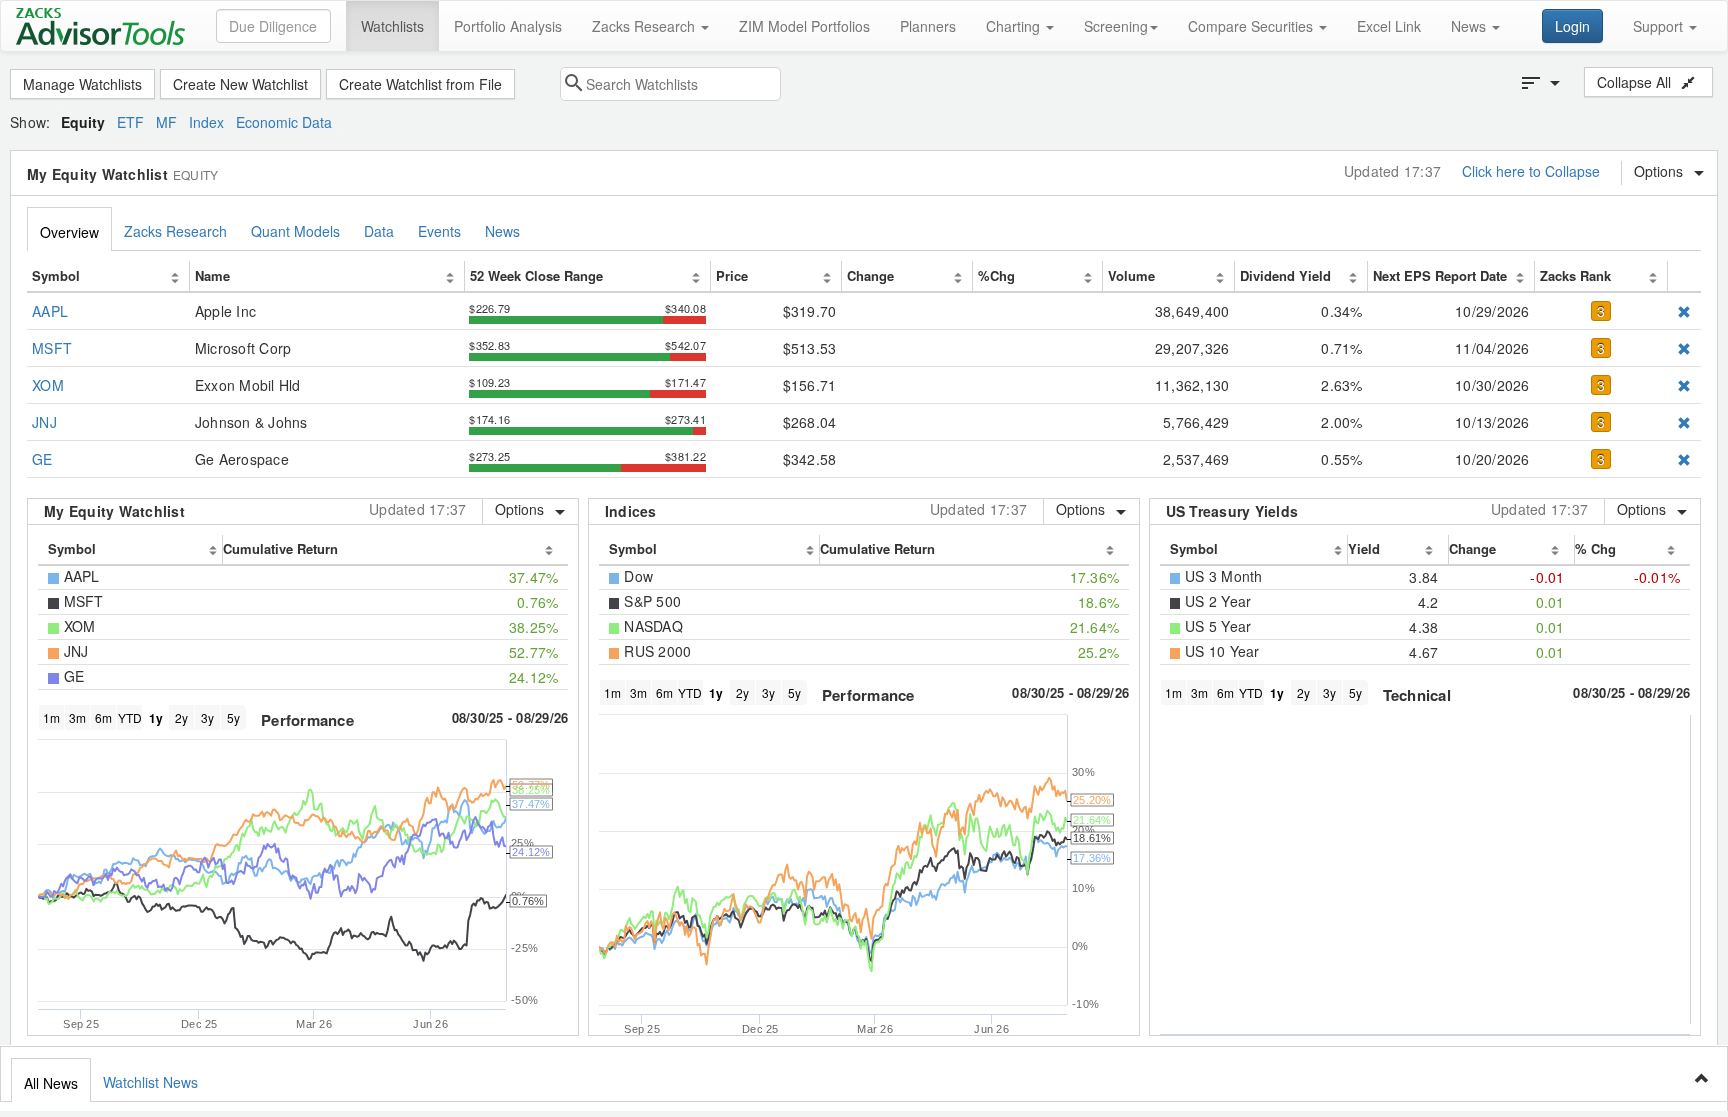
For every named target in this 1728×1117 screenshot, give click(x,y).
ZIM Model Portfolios (804, 26)
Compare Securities (1252, 26)
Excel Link (1389, 26)
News (1470, 26)
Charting (1015, 26)
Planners (928, 26)
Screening (1116, 26)
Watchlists (392, 26)
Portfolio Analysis (508, 26)
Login (1572, 26)
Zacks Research (645, 26)
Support (1660, 26)
